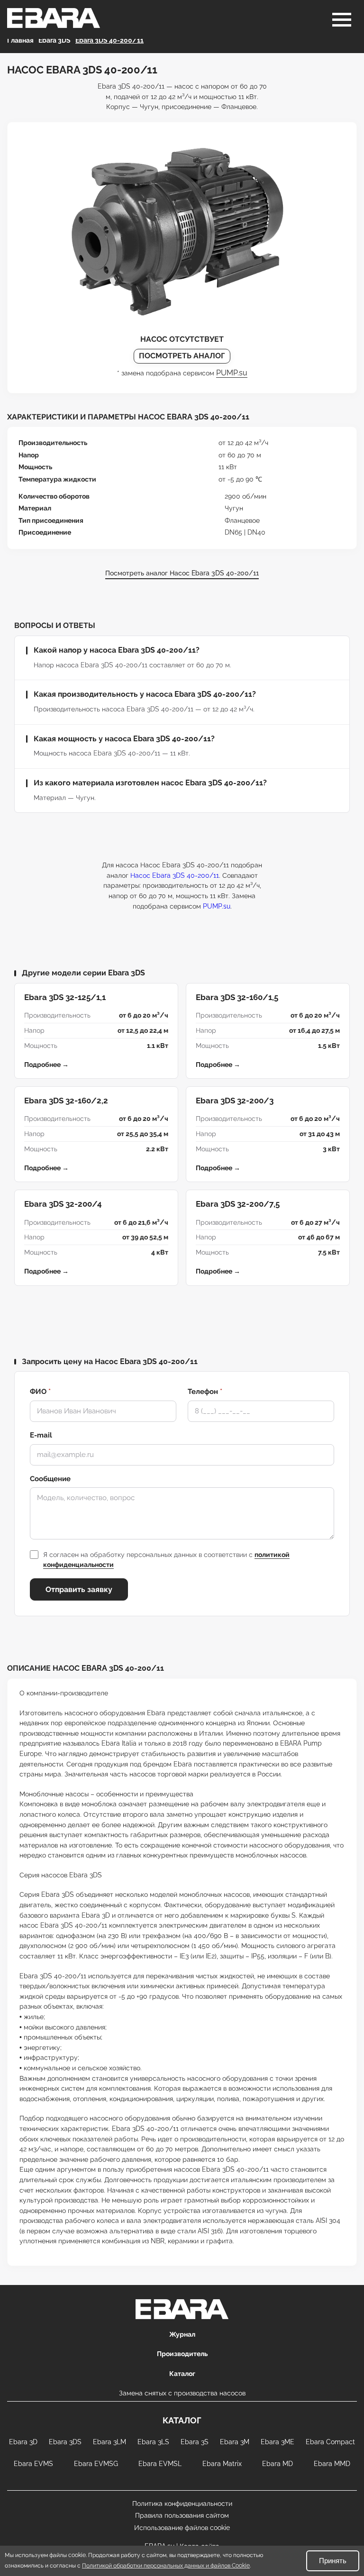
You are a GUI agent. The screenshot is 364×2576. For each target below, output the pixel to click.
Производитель (182, 2354)
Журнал (182, 2334)
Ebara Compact (330, 2442)
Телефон (205, 1392)
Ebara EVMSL (160, 2464)
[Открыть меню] (342, 20)
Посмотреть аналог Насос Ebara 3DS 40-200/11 (182, 573)
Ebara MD (278, 2464)
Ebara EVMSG (96, 2464)
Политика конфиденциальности (182, 2503)
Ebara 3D (23, 2442)
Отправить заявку (79, 1589)
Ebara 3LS (153, 2442)
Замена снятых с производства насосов (182, 2393)
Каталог (182, 2374)
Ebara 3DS (65, 2442)
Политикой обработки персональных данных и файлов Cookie (166, 2566)
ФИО (40, 1392)
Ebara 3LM (109, 2442)
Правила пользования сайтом (182, 2515)
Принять (333, 2561)
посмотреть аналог (182, 356)
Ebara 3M (235, 2442)
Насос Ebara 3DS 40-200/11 (175, 875)
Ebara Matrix (222, 2464)
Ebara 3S (195, 2442)
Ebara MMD (332, 2464)
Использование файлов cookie (182, 2528)
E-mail (41, 1435)
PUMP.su (232, 373)
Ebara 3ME (278, 2442)
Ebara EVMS (33, 2464)
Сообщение (50, 1479)
